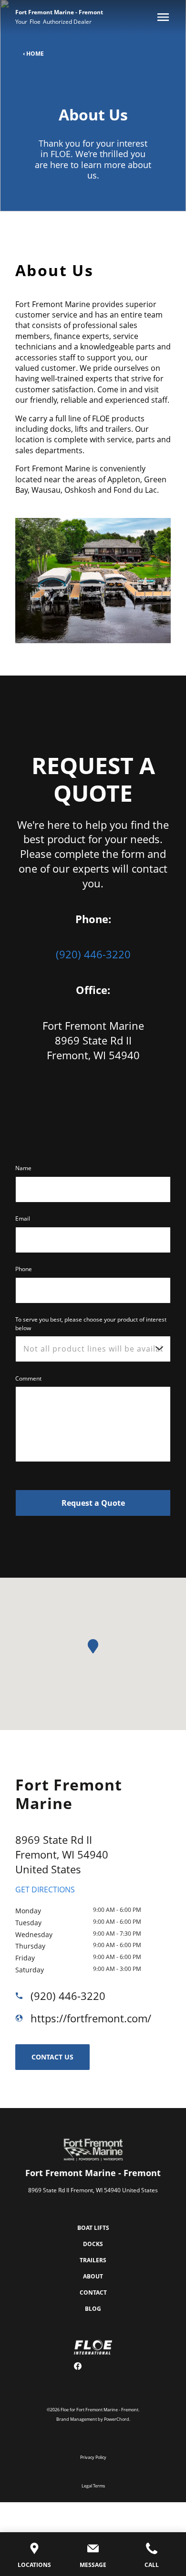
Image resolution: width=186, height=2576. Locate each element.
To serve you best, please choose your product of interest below (91, 1324)
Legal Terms (93, 2486)
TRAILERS (93, 2260)
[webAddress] (23, 2018)
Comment (28, 1378)
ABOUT (93, 2276)
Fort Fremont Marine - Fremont (59, 12)
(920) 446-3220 (93, 954)
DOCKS (93, 2244)
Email (23, 1218)
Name (23, 1168)
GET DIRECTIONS (45, 1890)
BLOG (93, 2309)
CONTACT (93, 2293)
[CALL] (152, 2550)
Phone (24, 1269)
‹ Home (33, 54)
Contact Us (52, 2057)
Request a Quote (93, 1503)
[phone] (23, 1996)
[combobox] (93, 1349)
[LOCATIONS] (34, 2550)
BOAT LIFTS (93, 2228)
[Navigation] (161, 17)
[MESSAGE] (93, 2550)
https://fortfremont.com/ (91, 2018)
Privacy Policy (93, 2457)
